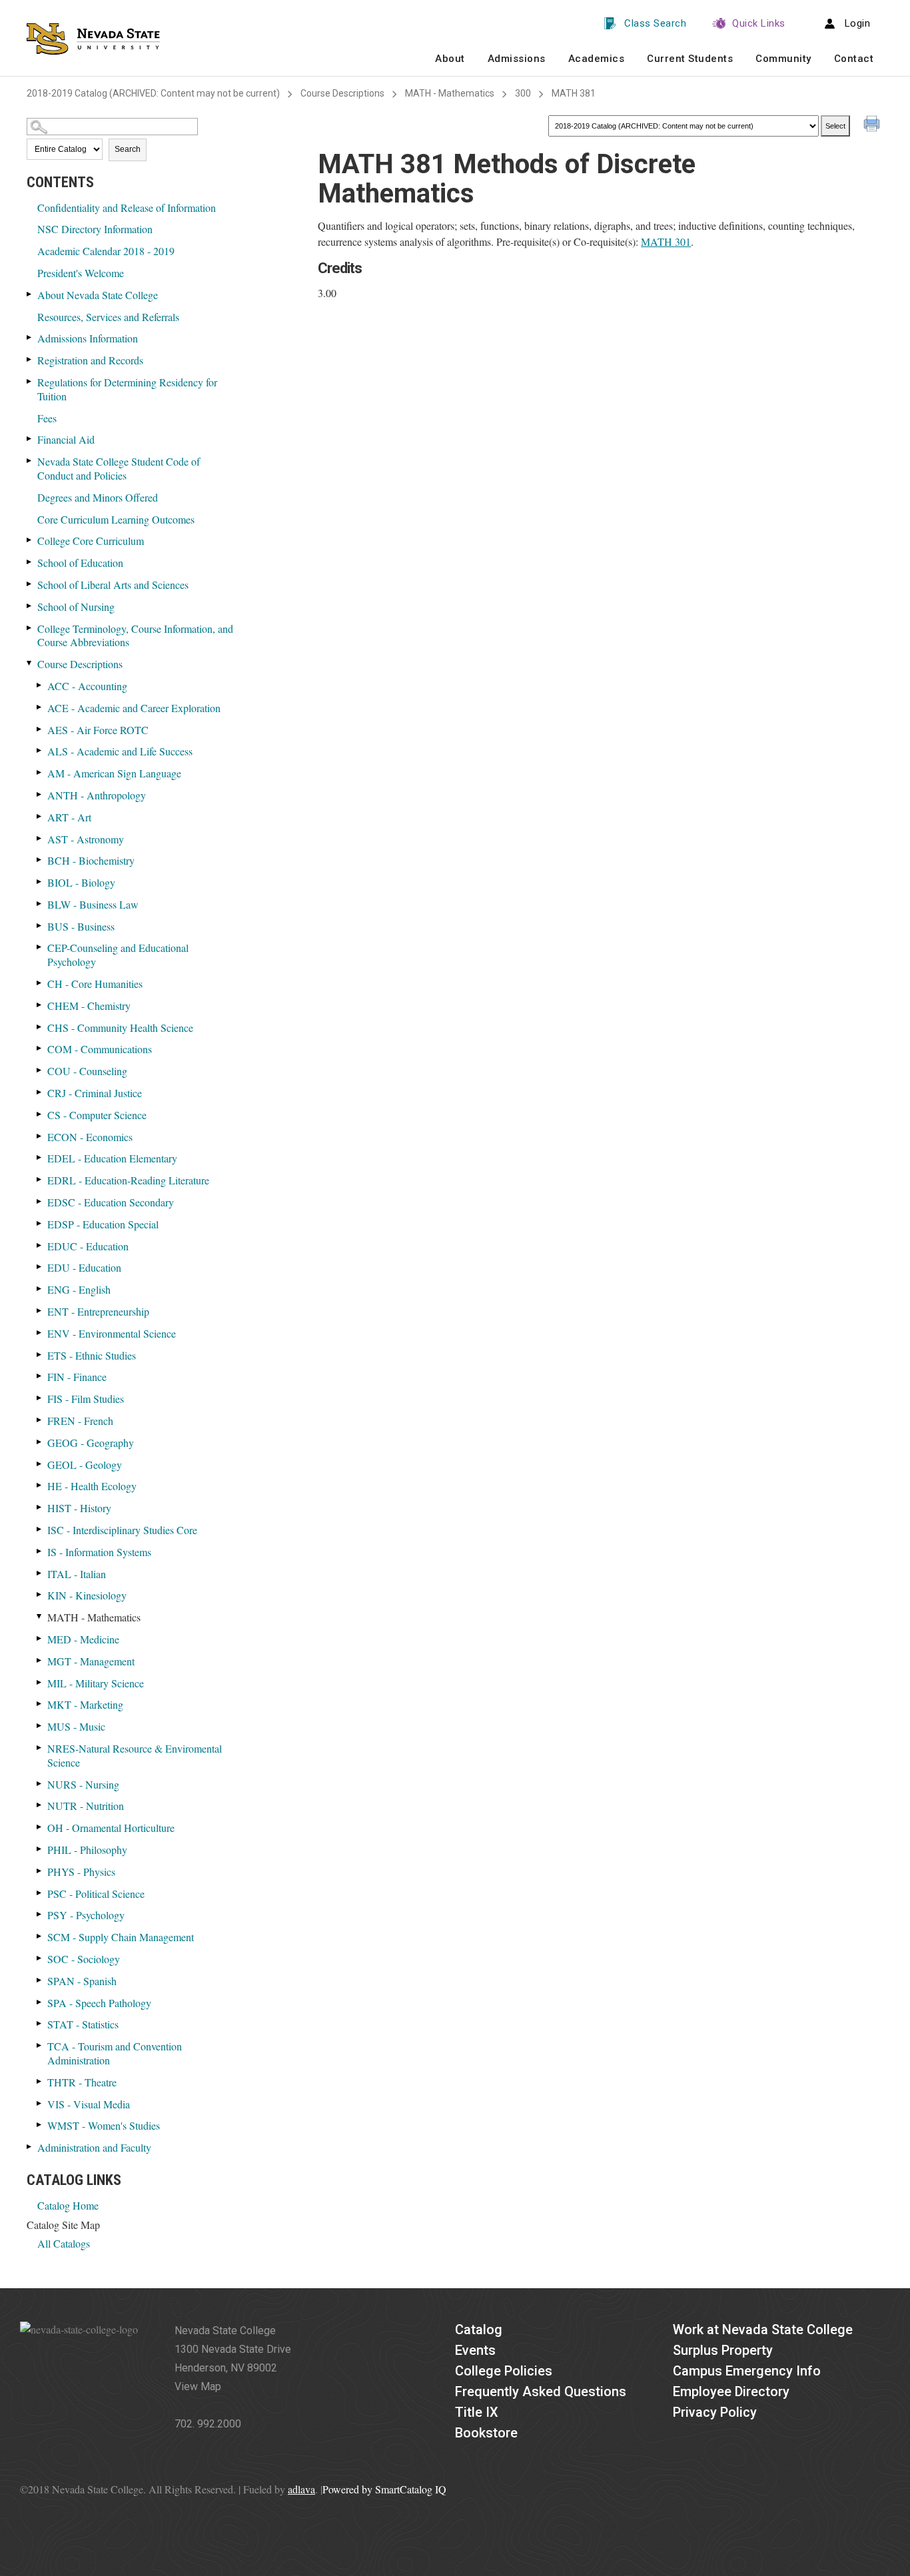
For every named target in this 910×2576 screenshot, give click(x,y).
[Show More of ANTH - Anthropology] (40, 794)
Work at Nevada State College (763, 2330)
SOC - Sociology (84, 1959)
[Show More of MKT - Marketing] (40, 1704)
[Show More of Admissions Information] (30, 337)
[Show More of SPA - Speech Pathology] (40, 2002)
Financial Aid (66, 439)
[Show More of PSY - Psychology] (40, 1914)
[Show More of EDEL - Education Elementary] (40, 1157)
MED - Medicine (83, 1639)
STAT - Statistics (83, 2024)
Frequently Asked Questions (541, 2391)
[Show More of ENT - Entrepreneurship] (40, 1311)
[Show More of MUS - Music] (40, 1726)
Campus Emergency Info (747, 2371)
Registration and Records (90, 360)
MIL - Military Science (96, 1683)
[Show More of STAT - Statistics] (40, 2023)
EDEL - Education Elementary (112, 1158)
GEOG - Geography (91, 1443)
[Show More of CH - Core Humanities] (40, 983)
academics (597, 59)
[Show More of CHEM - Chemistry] (40, 1005)
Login (858, 23)
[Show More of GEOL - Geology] (40, 1464)
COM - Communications (100, 1049)
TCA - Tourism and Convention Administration (115, 2053)
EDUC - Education (88, 1246)
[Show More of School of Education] (30, 562)
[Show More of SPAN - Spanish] (40, 1980)
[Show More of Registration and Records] (30, 359)
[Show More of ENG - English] (40, 1289)
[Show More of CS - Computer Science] (40, 1114)
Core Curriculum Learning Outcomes (116, 519)
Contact (854, 59)
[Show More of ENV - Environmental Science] (40, 1333)
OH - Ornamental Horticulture (111, 1828)
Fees (47, 418)
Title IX (477, 2412)
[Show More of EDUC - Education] (40, 1245)
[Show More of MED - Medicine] (40, 1638)
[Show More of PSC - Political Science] (40, 1893)
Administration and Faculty (94, 2147)
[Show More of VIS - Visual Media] (40, 2103)
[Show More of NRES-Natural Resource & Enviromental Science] (40, 1748)
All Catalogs (64, 2243)
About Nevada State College (98, 295)
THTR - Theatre (82, 2082)
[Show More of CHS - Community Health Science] (40, 1027)
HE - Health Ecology (92, 1486)
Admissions (517, 59)
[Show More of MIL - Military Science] (40, 1682)
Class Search (655, 23)
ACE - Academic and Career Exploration (134, 708)
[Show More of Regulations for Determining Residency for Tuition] (30, 381)
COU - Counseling (87, 1071)
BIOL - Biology (81, 882)
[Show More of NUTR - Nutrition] (40, 1805)
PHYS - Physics (81, 1872)
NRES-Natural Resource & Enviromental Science (135, 1755)
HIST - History (79, 1508)
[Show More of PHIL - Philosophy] (40, 1849)
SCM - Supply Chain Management (121, 1937)
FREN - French (80, 1421)
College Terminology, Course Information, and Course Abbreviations (135, 636)
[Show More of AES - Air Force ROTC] (40, 729)
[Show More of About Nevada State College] (30, 294)
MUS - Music (76, 1726)
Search (128, 149)
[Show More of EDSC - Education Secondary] (40, 1201)
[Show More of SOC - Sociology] (40, 1958)
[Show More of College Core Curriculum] (30, 540)
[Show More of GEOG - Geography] (40, 1442)
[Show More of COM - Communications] (40, 1048)
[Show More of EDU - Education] (40, 1267)
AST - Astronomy (86, 839)
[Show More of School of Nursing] (30, 606)
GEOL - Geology (85, 1465)
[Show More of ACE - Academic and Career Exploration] (40, 707)
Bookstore (486, 2433)
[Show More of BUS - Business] (40, 926)
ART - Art (69, 817)
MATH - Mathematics (450, 93)
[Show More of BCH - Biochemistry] (40, 860)
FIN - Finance (77, 1377)
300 (523, 93)
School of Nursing (76, 607)
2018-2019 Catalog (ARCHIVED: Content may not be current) (153, 93)
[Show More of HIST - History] (40, 1507)
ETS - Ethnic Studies (92, 1355)
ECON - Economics (90, 1137)
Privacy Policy (715, 2412)
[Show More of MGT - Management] (40, 1660)
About (450, 59)
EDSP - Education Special (103, 1224)
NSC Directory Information (95, 229)
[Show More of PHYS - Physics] (40, 1871)
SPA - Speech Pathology (99, 2003)
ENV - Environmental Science (112, 1333)
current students (690, 59)
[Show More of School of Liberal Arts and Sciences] (30, 584)
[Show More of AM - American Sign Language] (40, 772)
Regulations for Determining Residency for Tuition (127, 389)
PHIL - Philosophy (87, 1850)
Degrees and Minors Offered (98, 497)
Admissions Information (88, 338)
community (783, 59)
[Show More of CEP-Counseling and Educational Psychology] (40, 947)
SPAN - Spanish (82, 1981)
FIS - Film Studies (86, 1399)
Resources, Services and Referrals (108, 317)
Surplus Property (723, 2350)
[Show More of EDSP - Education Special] (40, 1223)
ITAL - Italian (77, 1574)
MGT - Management (91, 1661)
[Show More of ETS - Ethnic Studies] (40, 1355)
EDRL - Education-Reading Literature (128, 1180)
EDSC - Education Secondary (111, 1202)
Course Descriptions (342, 93)
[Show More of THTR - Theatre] (40, 2081)
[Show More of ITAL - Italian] (40, 1573)
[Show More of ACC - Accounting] (40, 685)
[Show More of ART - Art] (40, 816)
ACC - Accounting (87, 686)
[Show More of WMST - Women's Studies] (40, 2125)
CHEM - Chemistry (89, 1006)
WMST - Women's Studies (104, 2125)
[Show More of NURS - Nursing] (40, 1784)
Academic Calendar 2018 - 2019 (106, 251)
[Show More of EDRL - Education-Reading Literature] (40, 1179)
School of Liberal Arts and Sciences (113, 585)
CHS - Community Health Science (120, 1028)
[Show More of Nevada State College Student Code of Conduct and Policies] (30, 461)
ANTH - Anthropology (97, 795)
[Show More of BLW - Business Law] (40, 904)
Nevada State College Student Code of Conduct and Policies (119, 468)
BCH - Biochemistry (91, 860)
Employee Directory (731, 2391)
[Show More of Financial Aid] (30, 439)
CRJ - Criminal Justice (95, 1093)
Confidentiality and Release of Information (127, 208)
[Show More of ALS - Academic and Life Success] (40, 750)
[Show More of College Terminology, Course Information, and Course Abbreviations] (30, 628)
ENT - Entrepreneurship (98, 1311)
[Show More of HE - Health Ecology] (40, 1485)
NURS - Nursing (83, 1784)
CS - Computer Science (97, 1115)
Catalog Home (68, 2205)
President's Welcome (81, 273)
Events (475, 2350)
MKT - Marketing (85, 1704)
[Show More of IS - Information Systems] (40, 1551)
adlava (301, 2489)
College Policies (504, 2371)
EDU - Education (84, 1267)
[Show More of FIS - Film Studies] (40, 1398)
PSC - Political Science (96, 1894)
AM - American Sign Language (114, 773)
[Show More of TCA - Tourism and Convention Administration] (40, 2045)
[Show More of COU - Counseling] (40, 1070)
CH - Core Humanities (95, 984)
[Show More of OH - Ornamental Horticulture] (40, 1827)
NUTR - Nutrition (86, 1806)
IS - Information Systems (99, 1552)
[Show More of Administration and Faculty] (30, 2147)
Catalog (479, 2330)
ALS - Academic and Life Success (120, 751)
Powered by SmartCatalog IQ (384, 2489)
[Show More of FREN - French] (40, 1420)
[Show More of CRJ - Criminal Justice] (40, 1092)
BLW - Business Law (93, 904)
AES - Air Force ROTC (98, 730)
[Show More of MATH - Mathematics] (40, 1616)
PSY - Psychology (86, 1915)
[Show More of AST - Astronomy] (40, 838)
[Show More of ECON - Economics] (40, 1136)
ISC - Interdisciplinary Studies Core (122, 1530)
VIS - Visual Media (89, 2104)
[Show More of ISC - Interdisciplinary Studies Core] (40, 1529)
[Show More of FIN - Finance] (40, 1376)
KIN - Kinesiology (87, 1595)
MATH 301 (666, 241)
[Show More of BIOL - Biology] (40, 882)
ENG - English (79, 1289)
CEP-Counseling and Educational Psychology (118, 955)
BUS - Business (81, 926)
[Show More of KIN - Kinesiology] (40, 1594)
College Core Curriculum (91, 541)
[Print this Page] (873, 125)
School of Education (80, 563)
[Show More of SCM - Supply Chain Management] (40, 1936)
